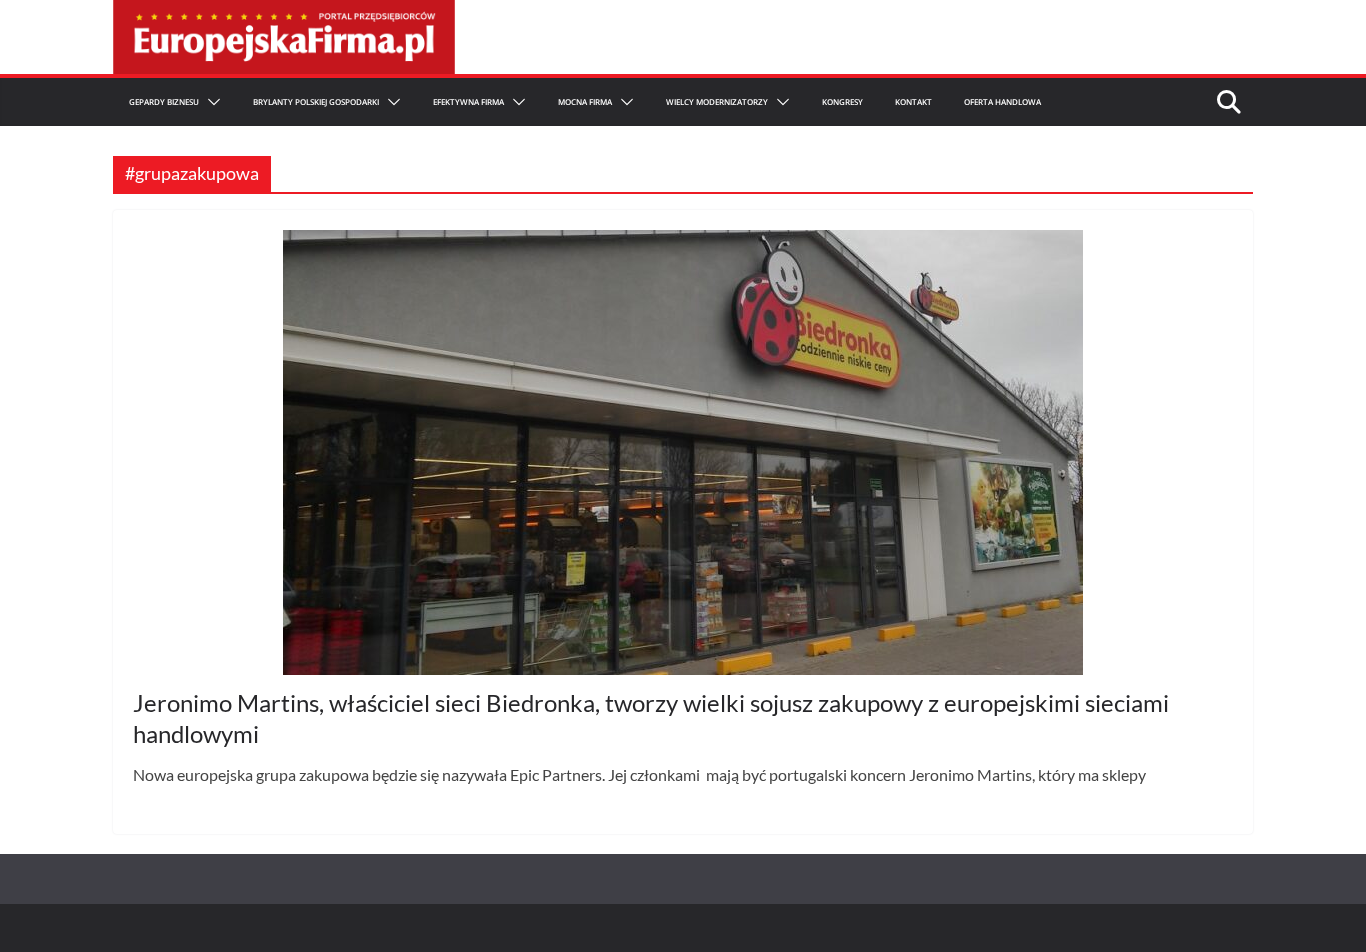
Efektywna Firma (468, 101)
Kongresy (842, 101)
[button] (210, 102)
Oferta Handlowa (1002, 101)
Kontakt (913, 101)
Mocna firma (585, 101)
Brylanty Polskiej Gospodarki (316, 101)
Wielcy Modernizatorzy (717, 101)
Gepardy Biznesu (164, 101)
